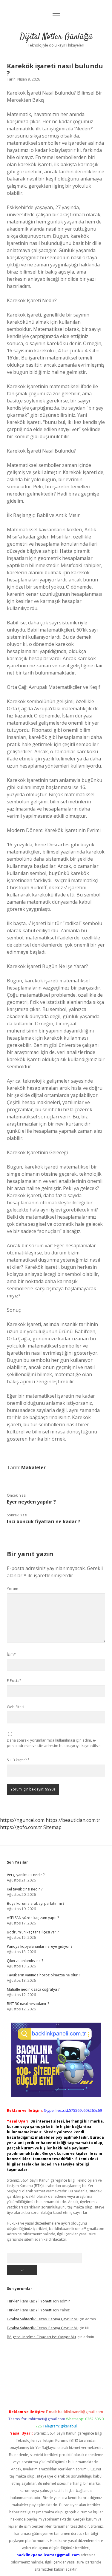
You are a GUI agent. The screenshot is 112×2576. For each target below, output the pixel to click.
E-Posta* (14, 1681)
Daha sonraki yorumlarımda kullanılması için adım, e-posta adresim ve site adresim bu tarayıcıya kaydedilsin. (54, 1743)
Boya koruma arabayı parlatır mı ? (36, 1903)
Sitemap (52, 1827)
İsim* (11, 1654)
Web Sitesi (16, 1707)
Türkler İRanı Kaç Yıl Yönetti (30, 2301)
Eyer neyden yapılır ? (31, 1502)
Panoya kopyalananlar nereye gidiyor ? (40, 1946)
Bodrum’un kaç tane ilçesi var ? (33, 1932)
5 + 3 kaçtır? (18, 1760)
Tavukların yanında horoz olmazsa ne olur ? (43, 1975)
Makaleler (33, 1467)
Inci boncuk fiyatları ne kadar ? (44, 1521)
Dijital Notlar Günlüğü (56, 37)
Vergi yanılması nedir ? (26, 1875)
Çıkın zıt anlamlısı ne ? (25, 1961)
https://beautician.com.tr (73, 1820)
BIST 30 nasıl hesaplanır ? (28, 2004)
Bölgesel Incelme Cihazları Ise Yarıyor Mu (41, 2337)
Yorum (13, 1589)
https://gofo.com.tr (21, 1827)
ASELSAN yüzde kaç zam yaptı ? (33, 1918)
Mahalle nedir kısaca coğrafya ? (33, 1989)
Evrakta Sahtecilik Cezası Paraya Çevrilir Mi (42, 2319)
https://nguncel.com (22, 1820)
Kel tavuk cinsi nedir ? (25, 1889)
